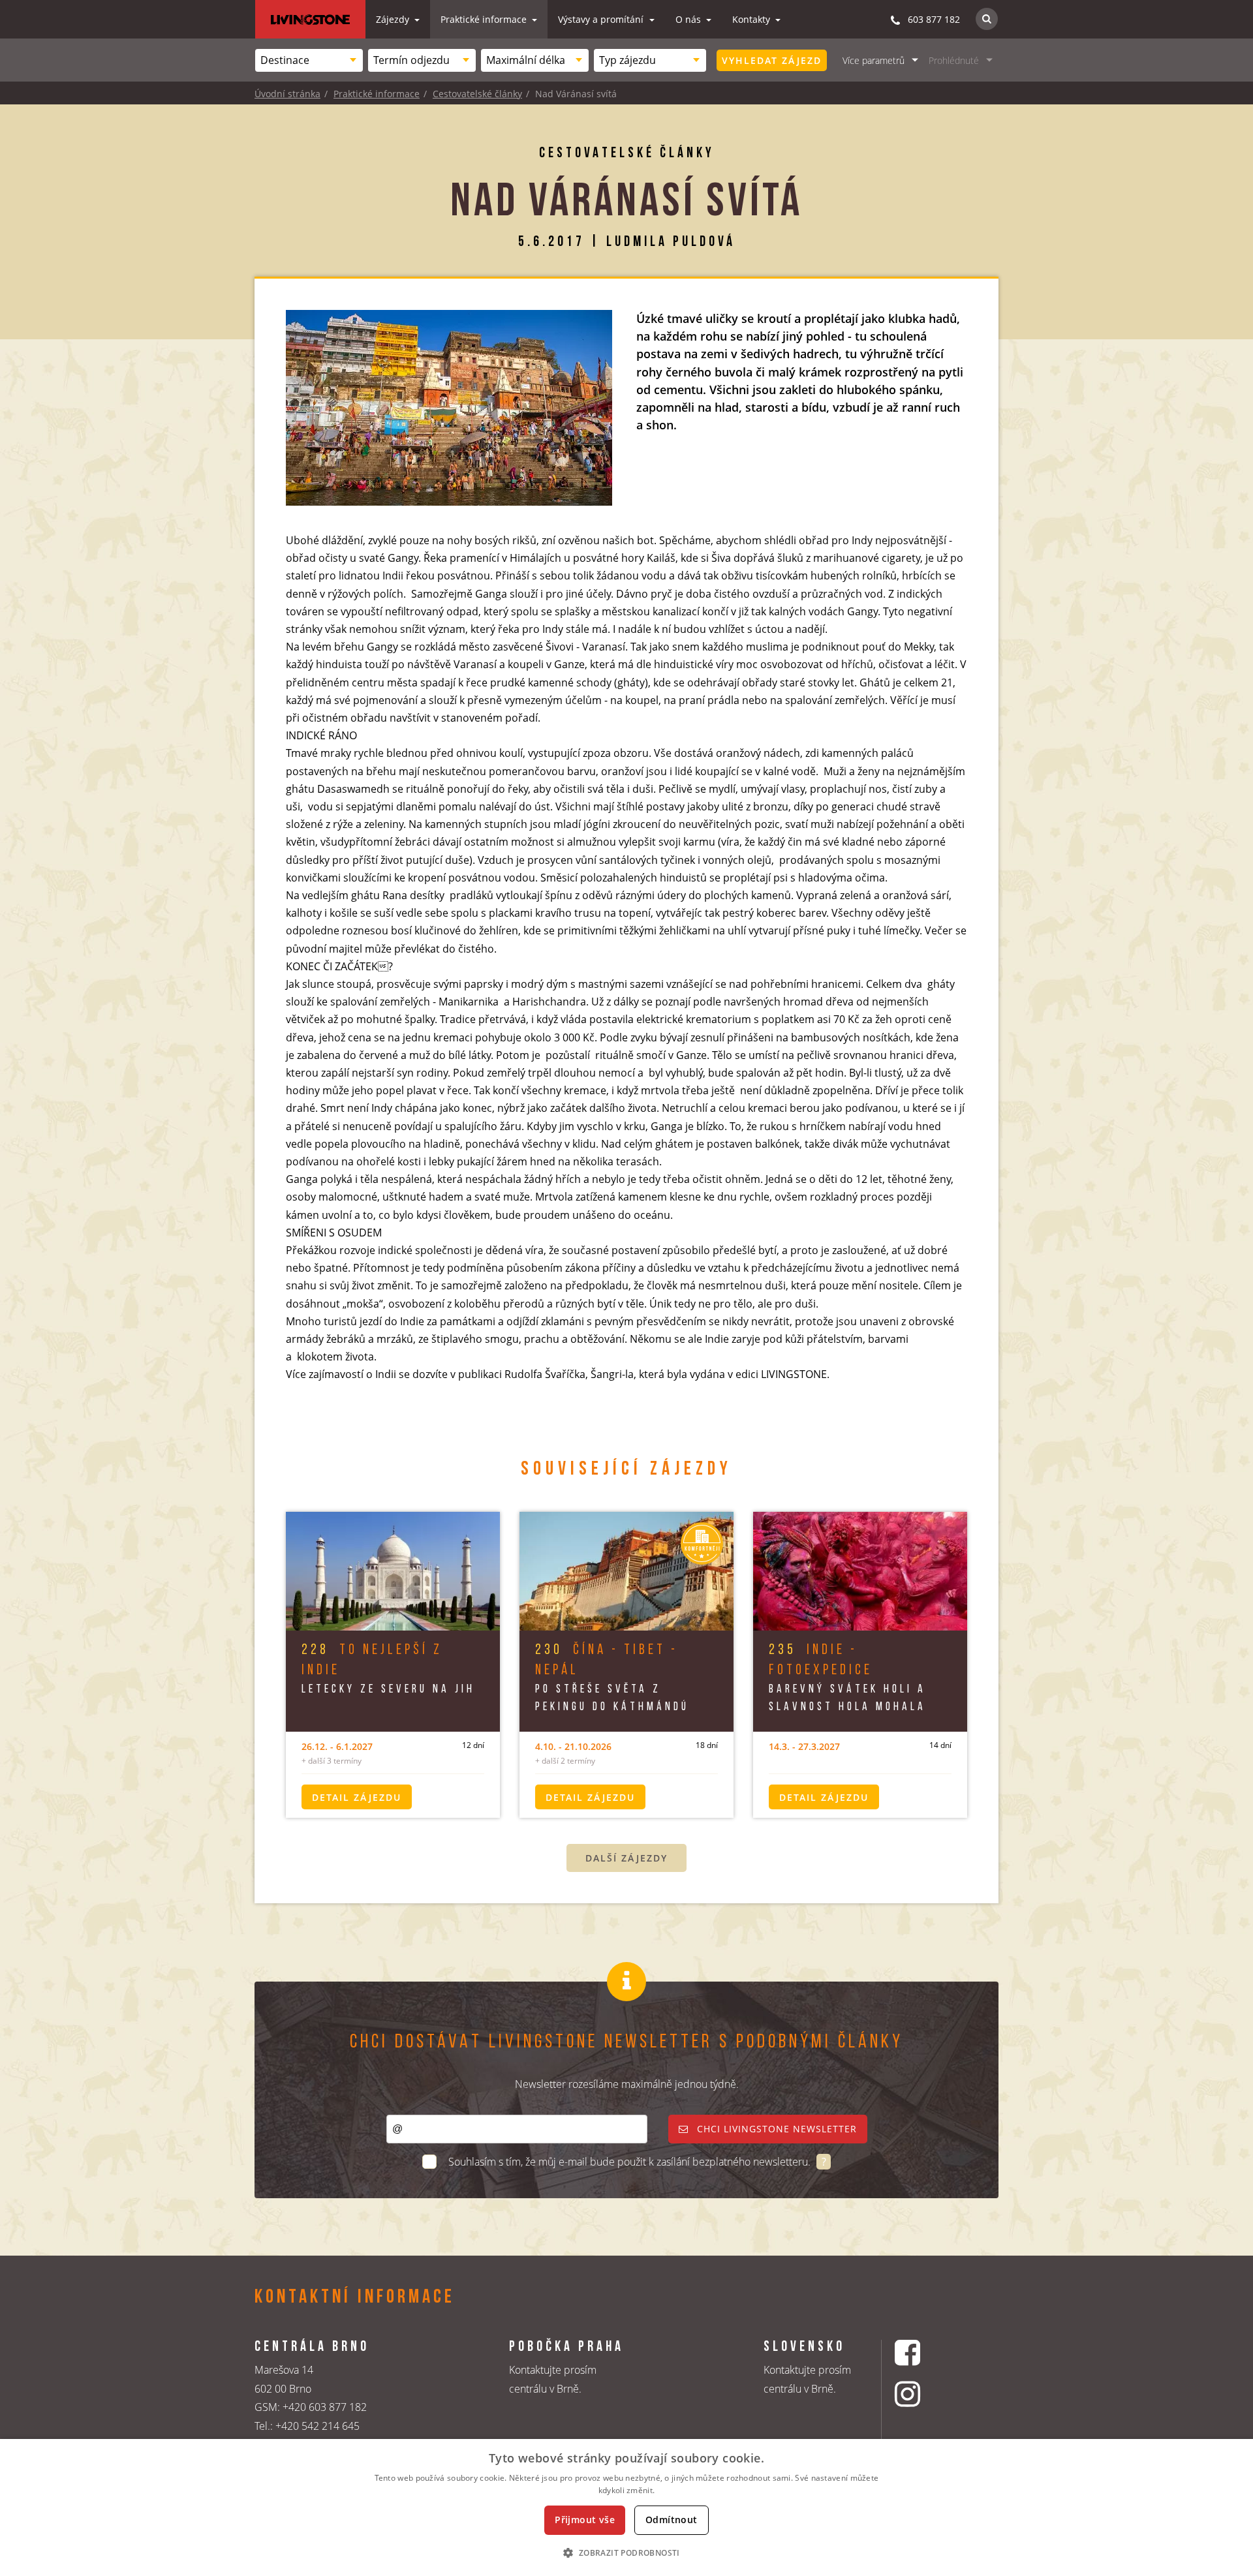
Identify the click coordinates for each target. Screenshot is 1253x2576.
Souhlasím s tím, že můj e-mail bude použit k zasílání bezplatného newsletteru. (631, 2162)
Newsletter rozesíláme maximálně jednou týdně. (627, 2084)
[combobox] (309, 60)
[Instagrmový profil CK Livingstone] (924, 2394)
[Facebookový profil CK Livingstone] (924, 2353)
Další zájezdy (626, 1858)
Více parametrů (874, 60)
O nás (689, 19)
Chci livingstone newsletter (775, 2129)
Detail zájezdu (357, 1797)
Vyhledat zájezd (772, 60)
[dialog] (626, 2507)
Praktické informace (485, 19)
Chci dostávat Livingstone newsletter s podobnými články (626, 2043)
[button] (626, 2553)
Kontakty (752, 19)
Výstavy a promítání (602, 19)
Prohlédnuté (954, 60)
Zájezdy (394, 19)
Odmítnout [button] (672, 2520)
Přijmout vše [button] (585, 2520)
